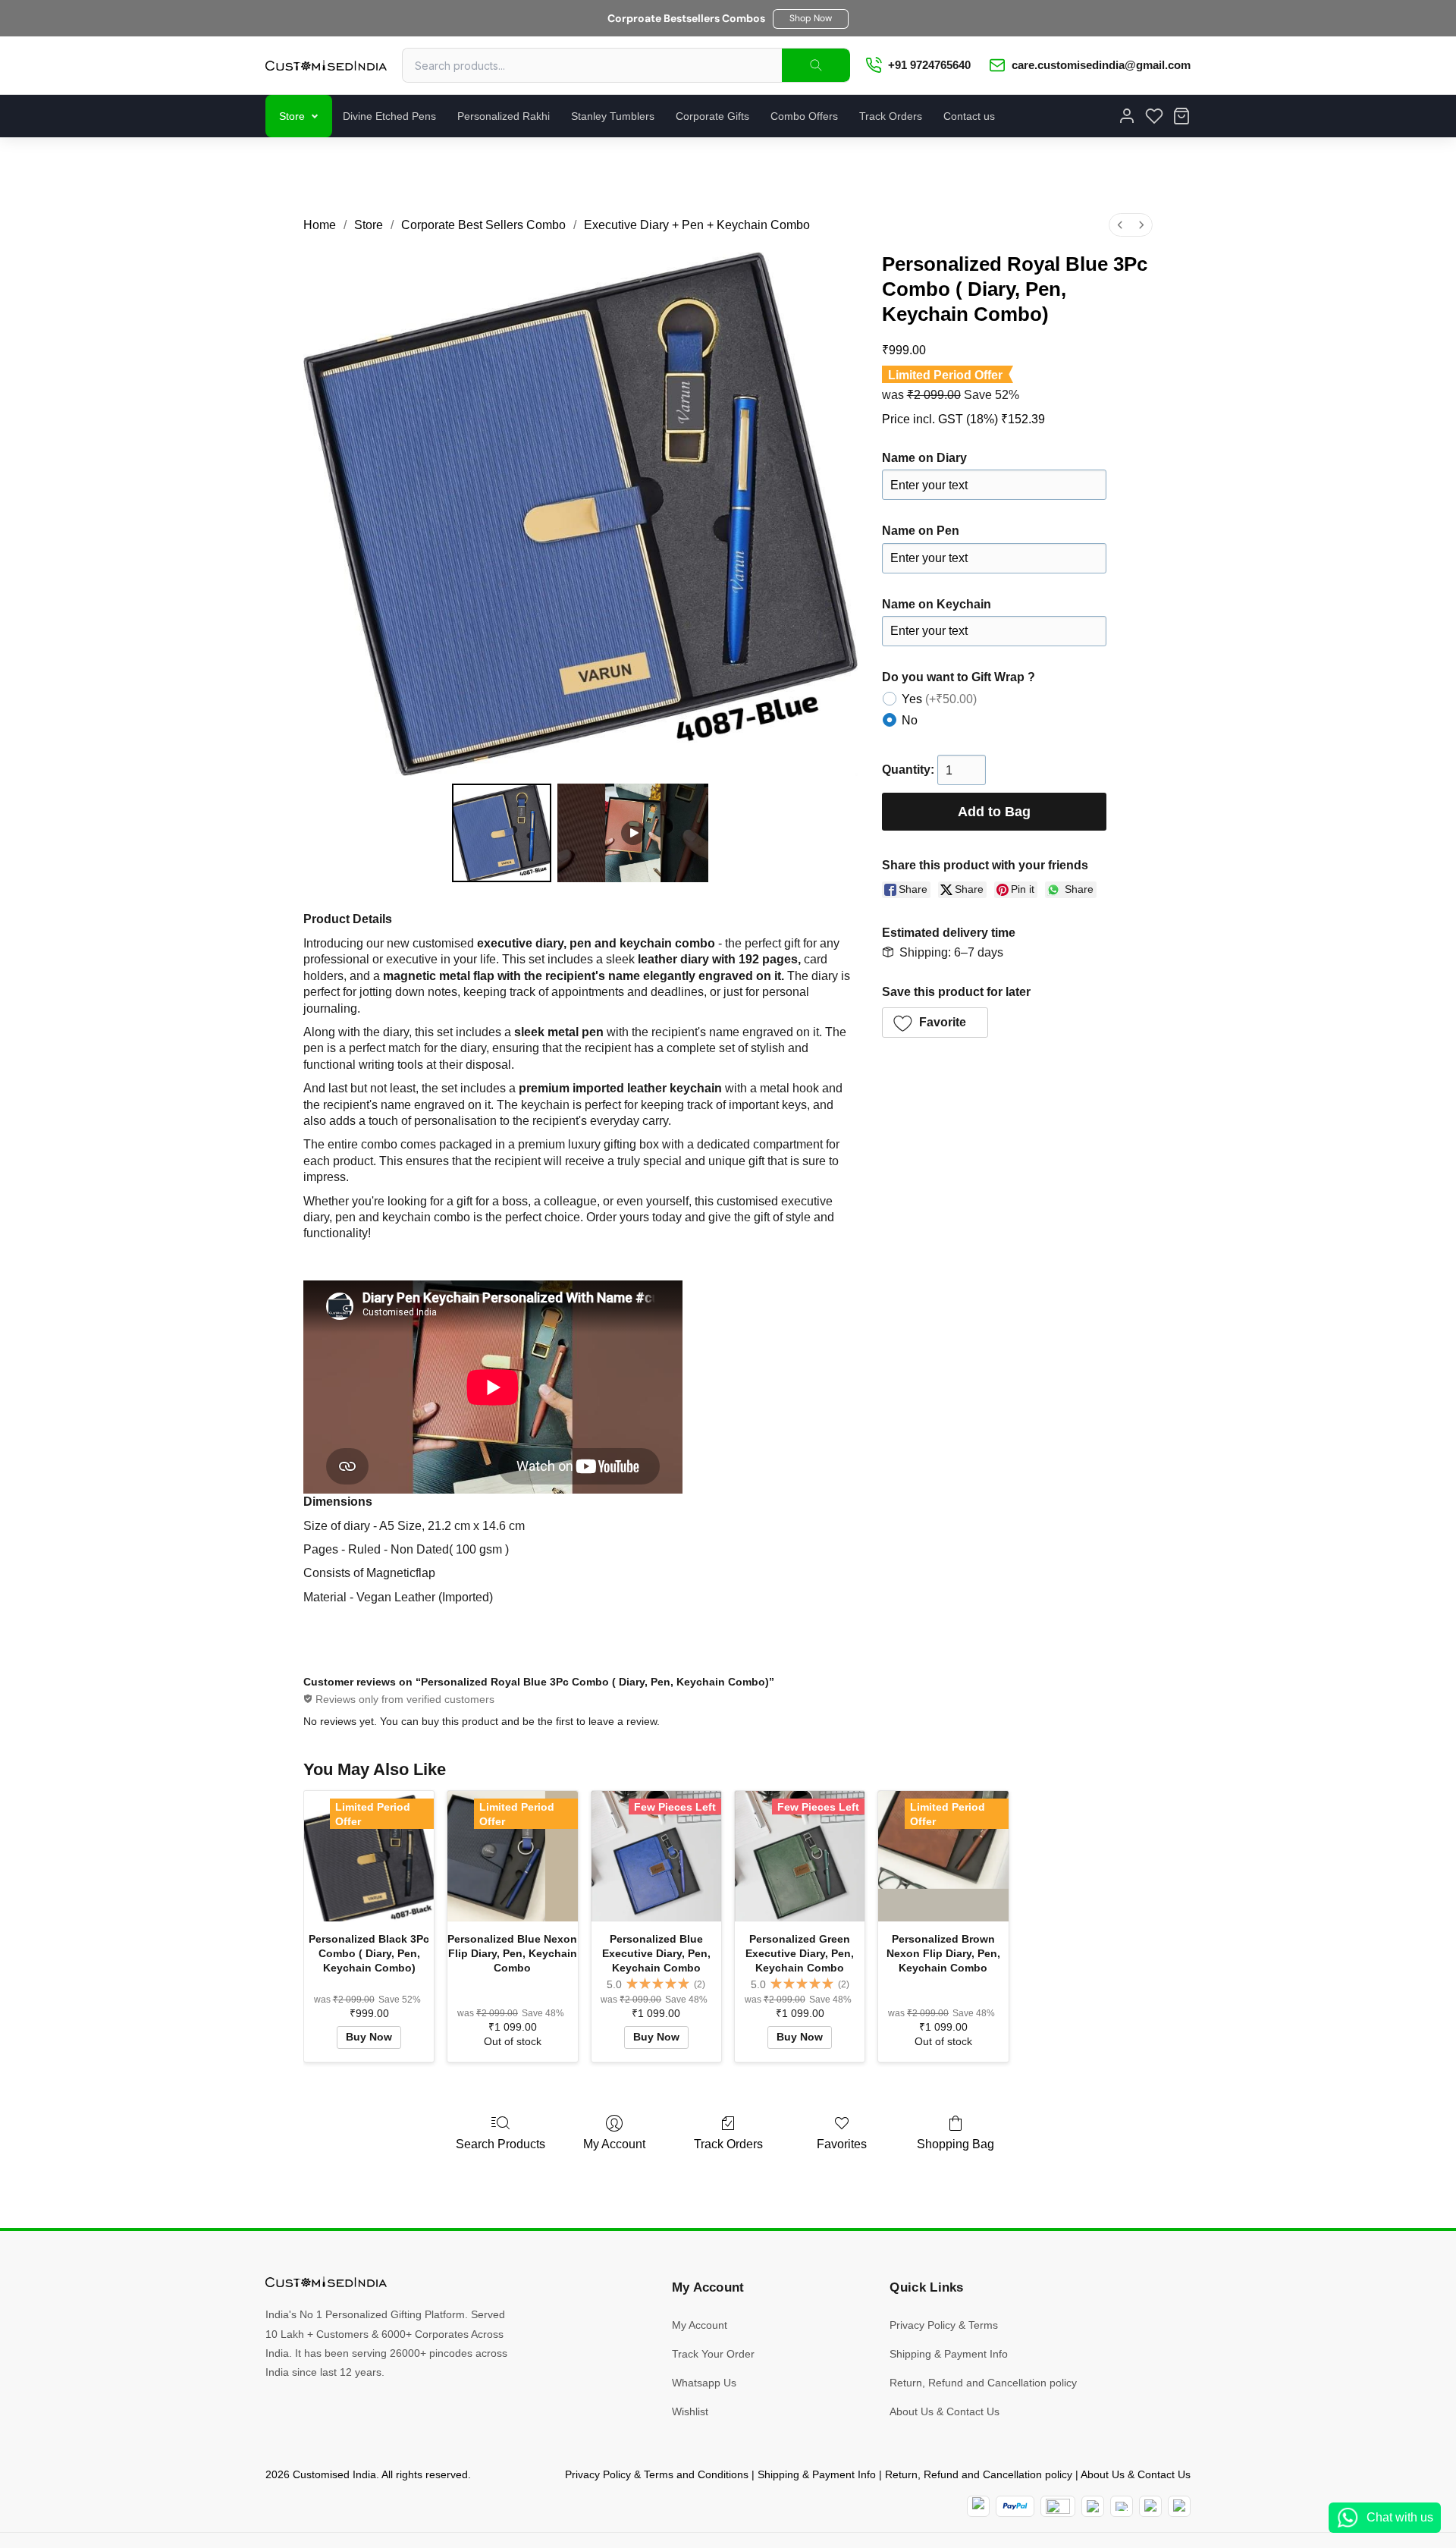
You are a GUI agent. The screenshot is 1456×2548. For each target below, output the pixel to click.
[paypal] (1015, 2506)
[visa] (1122, 2506)
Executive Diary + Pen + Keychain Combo (697, 225)
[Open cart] (1181, 116)
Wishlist (690, 2411)
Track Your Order (713, 2354)
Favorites (842, 2144)
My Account (614, 2144)
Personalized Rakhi (504, 116)
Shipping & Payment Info (949, 2354)
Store (292, 116)
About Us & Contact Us (945, 2411)
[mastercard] (978, 2506)
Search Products (500, 2144)
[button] (811, 19)
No (910, 720)
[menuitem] (1120, 225)
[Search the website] (816, 65)
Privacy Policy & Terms (944, 2325)
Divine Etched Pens (389, 116)
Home (320, 225)
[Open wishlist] (1154, 116)
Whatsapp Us (704, 2383)
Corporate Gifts (712, 116)
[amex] (1058, 2506)
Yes (939, 699)
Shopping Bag (955, 2144)
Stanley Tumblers (613, 116)
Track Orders (891, 116)
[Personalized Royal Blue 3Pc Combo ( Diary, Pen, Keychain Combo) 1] (633, 833)
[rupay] (1093, 2506)
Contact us (969, 116)
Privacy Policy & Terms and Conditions (657, 2474)
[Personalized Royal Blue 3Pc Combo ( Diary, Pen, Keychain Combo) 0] (501, 833)
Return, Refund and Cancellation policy (983, 2383)
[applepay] (1150, 2506)
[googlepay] (1179, 2506)
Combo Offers (804, 116)
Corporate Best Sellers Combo (483, 225)
